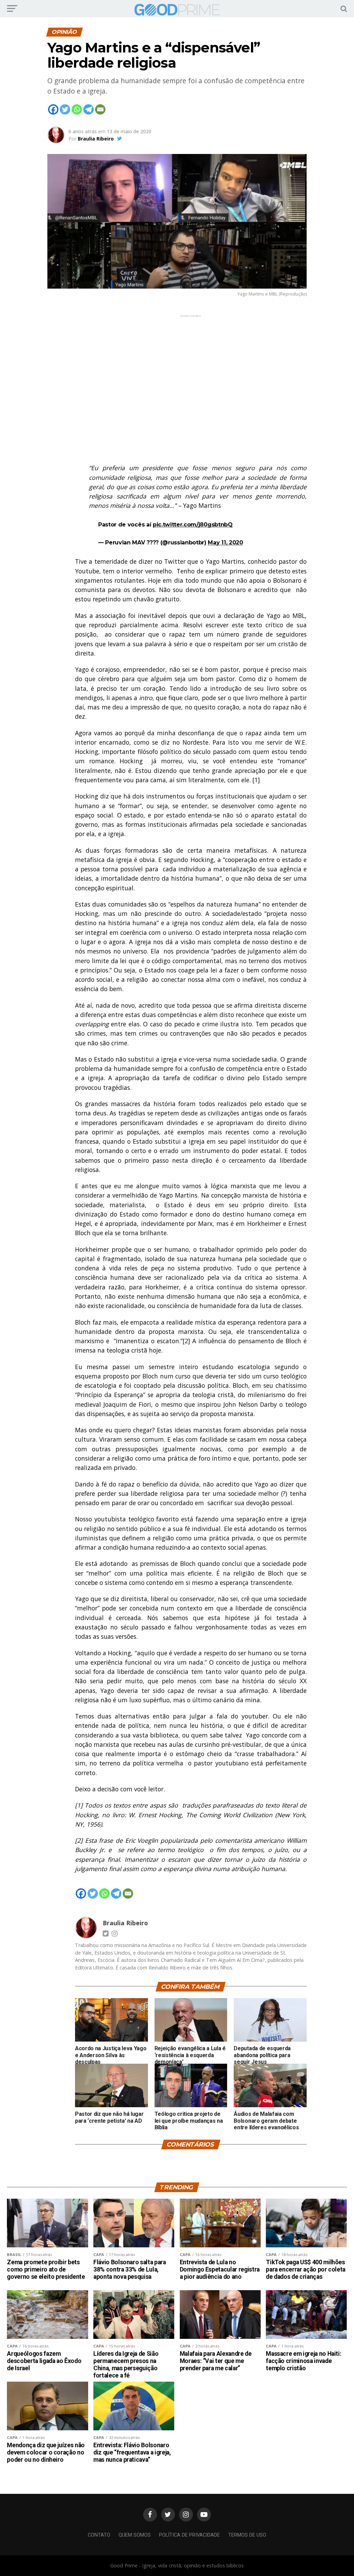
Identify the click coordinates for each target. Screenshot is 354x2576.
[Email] (100, 109)
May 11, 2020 (225, 543)
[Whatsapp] (77, 109)
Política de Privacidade (189, 2535)
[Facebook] (53, 109)
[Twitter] (65, 109)
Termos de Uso (247, 2535)
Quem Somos (135, 2535)
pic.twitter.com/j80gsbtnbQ (193, 525)
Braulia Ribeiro (96, 139)
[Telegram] (88, 109)
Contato (99, 2535)
